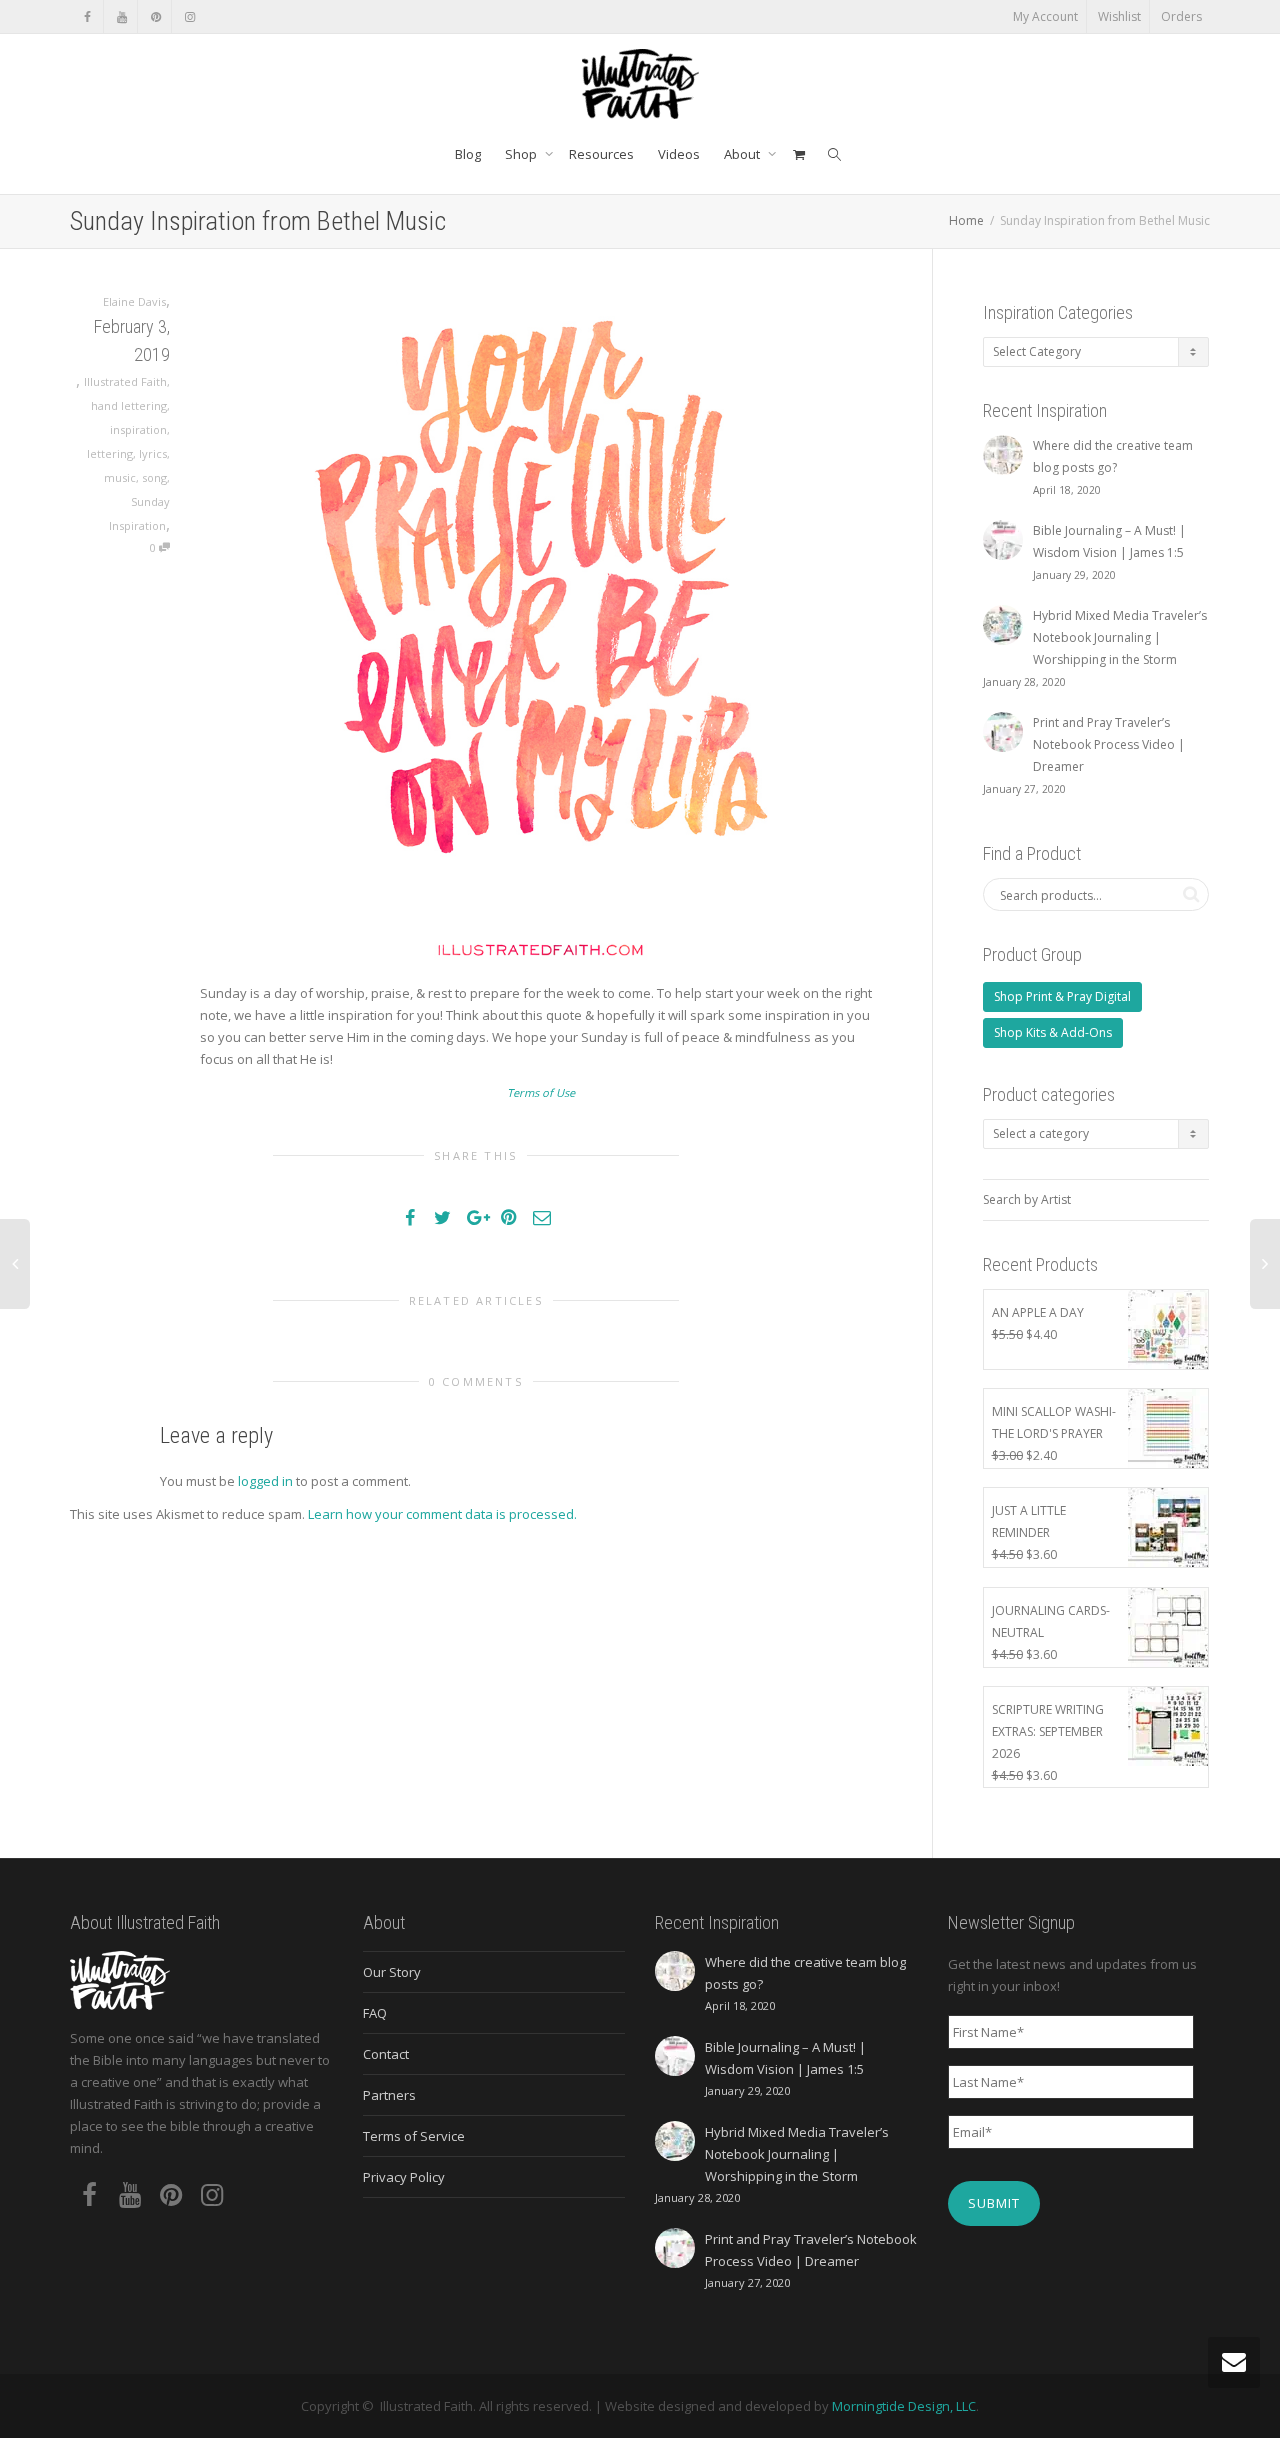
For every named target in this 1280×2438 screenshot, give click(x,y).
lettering (110, 453)
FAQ (375, 2013)
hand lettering (129, 405)
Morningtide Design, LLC (904, 2406)
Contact (386, 2054)
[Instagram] (189, 16)
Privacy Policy (404, 2177)
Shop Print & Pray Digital (1062, 996)
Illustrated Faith (125, 381)
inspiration (138, 429)
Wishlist (1119, 16)
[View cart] (798, 154)
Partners (389, 2095)
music (120, 477)
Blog (468, 154)
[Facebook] (87, 16)
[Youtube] (121, 16)
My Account (1045, 16)
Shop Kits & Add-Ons (1053, 1032)
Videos (679, 154)
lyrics (153, 453)
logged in (265, 1481)
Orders (1181, 16)
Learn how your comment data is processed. (442, 1514)
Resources (601, 154)
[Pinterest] (155, 16)
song (154, 477)
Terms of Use (541, 1092)
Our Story (392, 1972)
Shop (522, 154)
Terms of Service (414, 2136)
